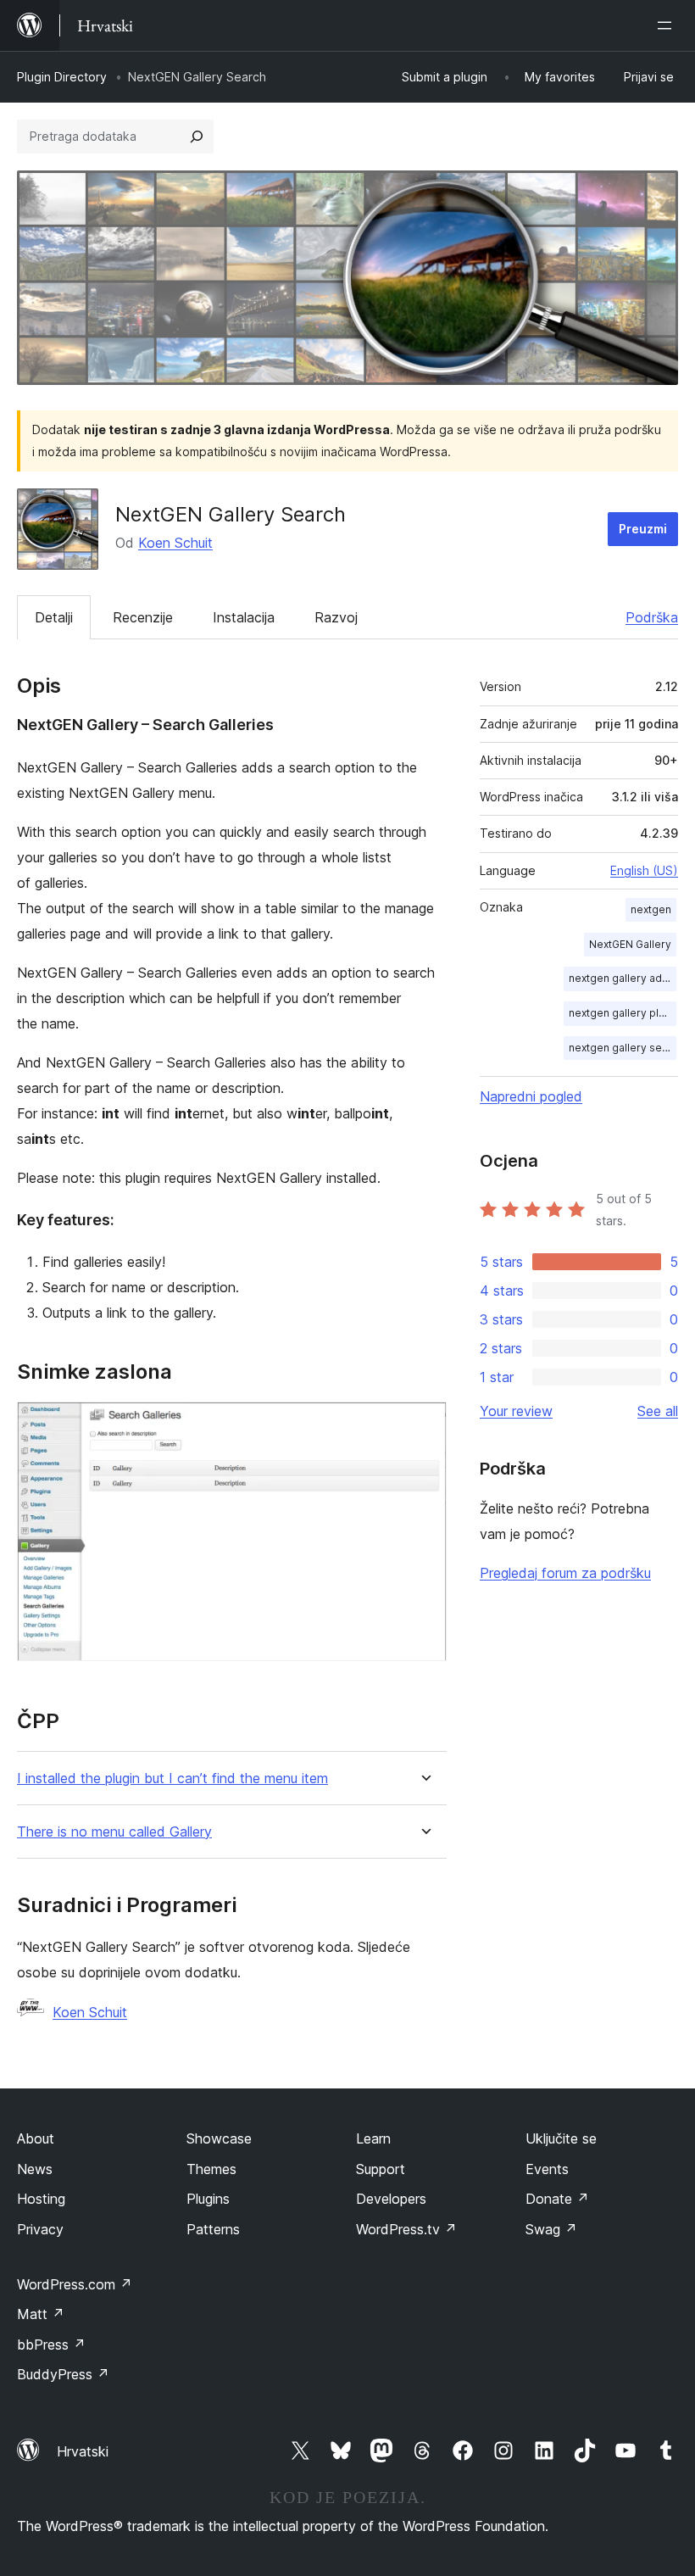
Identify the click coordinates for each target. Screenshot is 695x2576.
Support (381, 2169)
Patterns (213, 2229)
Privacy (40, 2229)
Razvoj (336, 617)
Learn (373, 2138)
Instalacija (244, 617)
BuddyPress (63, 2374)
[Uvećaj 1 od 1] (424, 1425)
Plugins (208, 2199)
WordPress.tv (406, 2229)
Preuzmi (643, 529)
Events (547, 2169)
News (35, 2169)
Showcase (219, 2138)
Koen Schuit (175, 543)
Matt (41, 2314)
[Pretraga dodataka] (197, 137)
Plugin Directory (62, 77)
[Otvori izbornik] (668, 25)
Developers (391, 2199)
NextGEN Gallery (630, 944)
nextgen (651, 909)
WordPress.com (75, 2284)
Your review (516, 1411)
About (36, 2138)
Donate (557, 2199)
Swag (551, 2229)
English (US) (644, 870)
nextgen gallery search (623, 1048)
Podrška (652, 617)
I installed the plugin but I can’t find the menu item (172, 1779)
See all (658, 1411)
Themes (211, 2169)
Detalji (54, 617)
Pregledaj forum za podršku (565, 1573)
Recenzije (143, 617)
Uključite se (561, 2138)
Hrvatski (83, 2451)
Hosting (41, 2199)
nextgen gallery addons (623, 978)
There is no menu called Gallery (114, 1832)
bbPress (51, 2345)
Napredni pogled (531, 1096)
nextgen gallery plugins (623, 1013)
